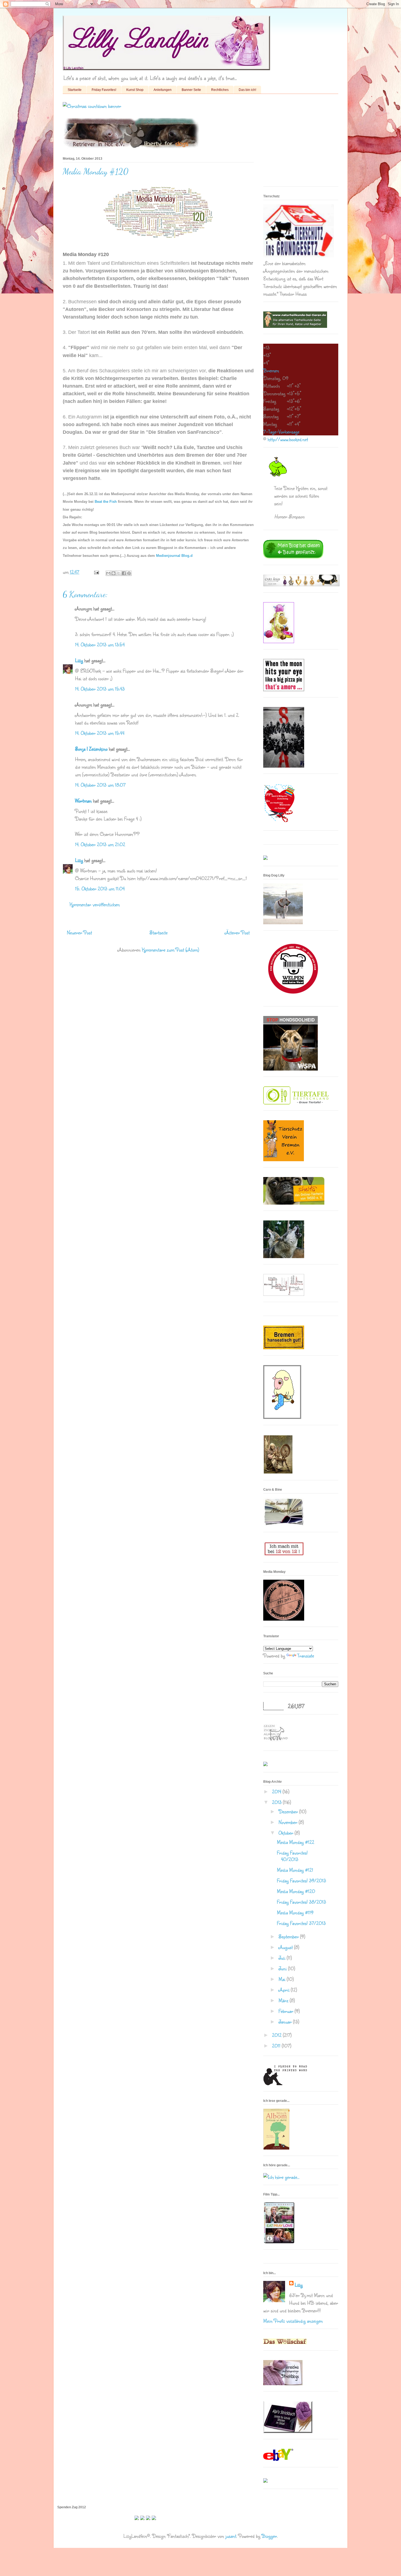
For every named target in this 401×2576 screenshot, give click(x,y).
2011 (277, 2046)
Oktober (287, 1833)
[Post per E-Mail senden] (96, 572)
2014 (277, 1791)
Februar (287, 2011)
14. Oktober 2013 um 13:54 (100, 644)
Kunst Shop (135, 90)
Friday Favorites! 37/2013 (301, 1923)
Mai (283, 1979)
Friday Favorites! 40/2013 (292, 1856)
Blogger (269, 2536)
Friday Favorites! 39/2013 (301, 1880)
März (284, 2000)
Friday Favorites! (104, 90)
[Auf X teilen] (119, 573)
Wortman (83, 801)
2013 (277, 1802)
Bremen (271, 370)
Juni (283, 1968)
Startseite (75, 90)
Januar (286, 2022)
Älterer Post (237, 932)
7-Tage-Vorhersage (281, 432)
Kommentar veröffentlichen (95, 904)
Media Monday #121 (295, 1870)
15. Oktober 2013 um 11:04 (100, 889)
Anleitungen (163, 90)
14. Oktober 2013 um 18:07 (100, 785)
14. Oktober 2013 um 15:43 (100, 689)
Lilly (79, 660)
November (289, 1822)
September (289, 1936)
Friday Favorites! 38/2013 (301, 1902)
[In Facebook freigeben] (124, 573)
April (285, 1990)
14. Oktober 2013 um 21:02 (100, 844)
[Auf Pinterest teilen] (129, 573)
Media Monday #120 (296, 1891)
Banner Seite (191, 90)
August (286, 1947)
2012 (277, 2035)
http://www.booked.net (288, 439)
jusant (231, 2536)
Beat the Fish (106, 502)
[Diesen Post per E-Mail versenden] (108, 573)
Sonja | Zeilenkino (91, 749)
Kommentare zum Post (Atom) (170, 950)
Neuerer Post (79, 932)
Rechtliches (220, 90)
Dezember (289, 1811)
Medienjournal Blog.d (174, 556)
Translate (306, 1656)
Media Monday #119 (295, 1912)
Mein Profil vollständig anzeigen (293, 2321)
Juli (283, 1958)
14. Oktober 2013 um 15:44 (100, 733)
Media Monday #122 (296, 1842)
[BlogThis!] (113, 573)
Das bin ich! (247, 90)
